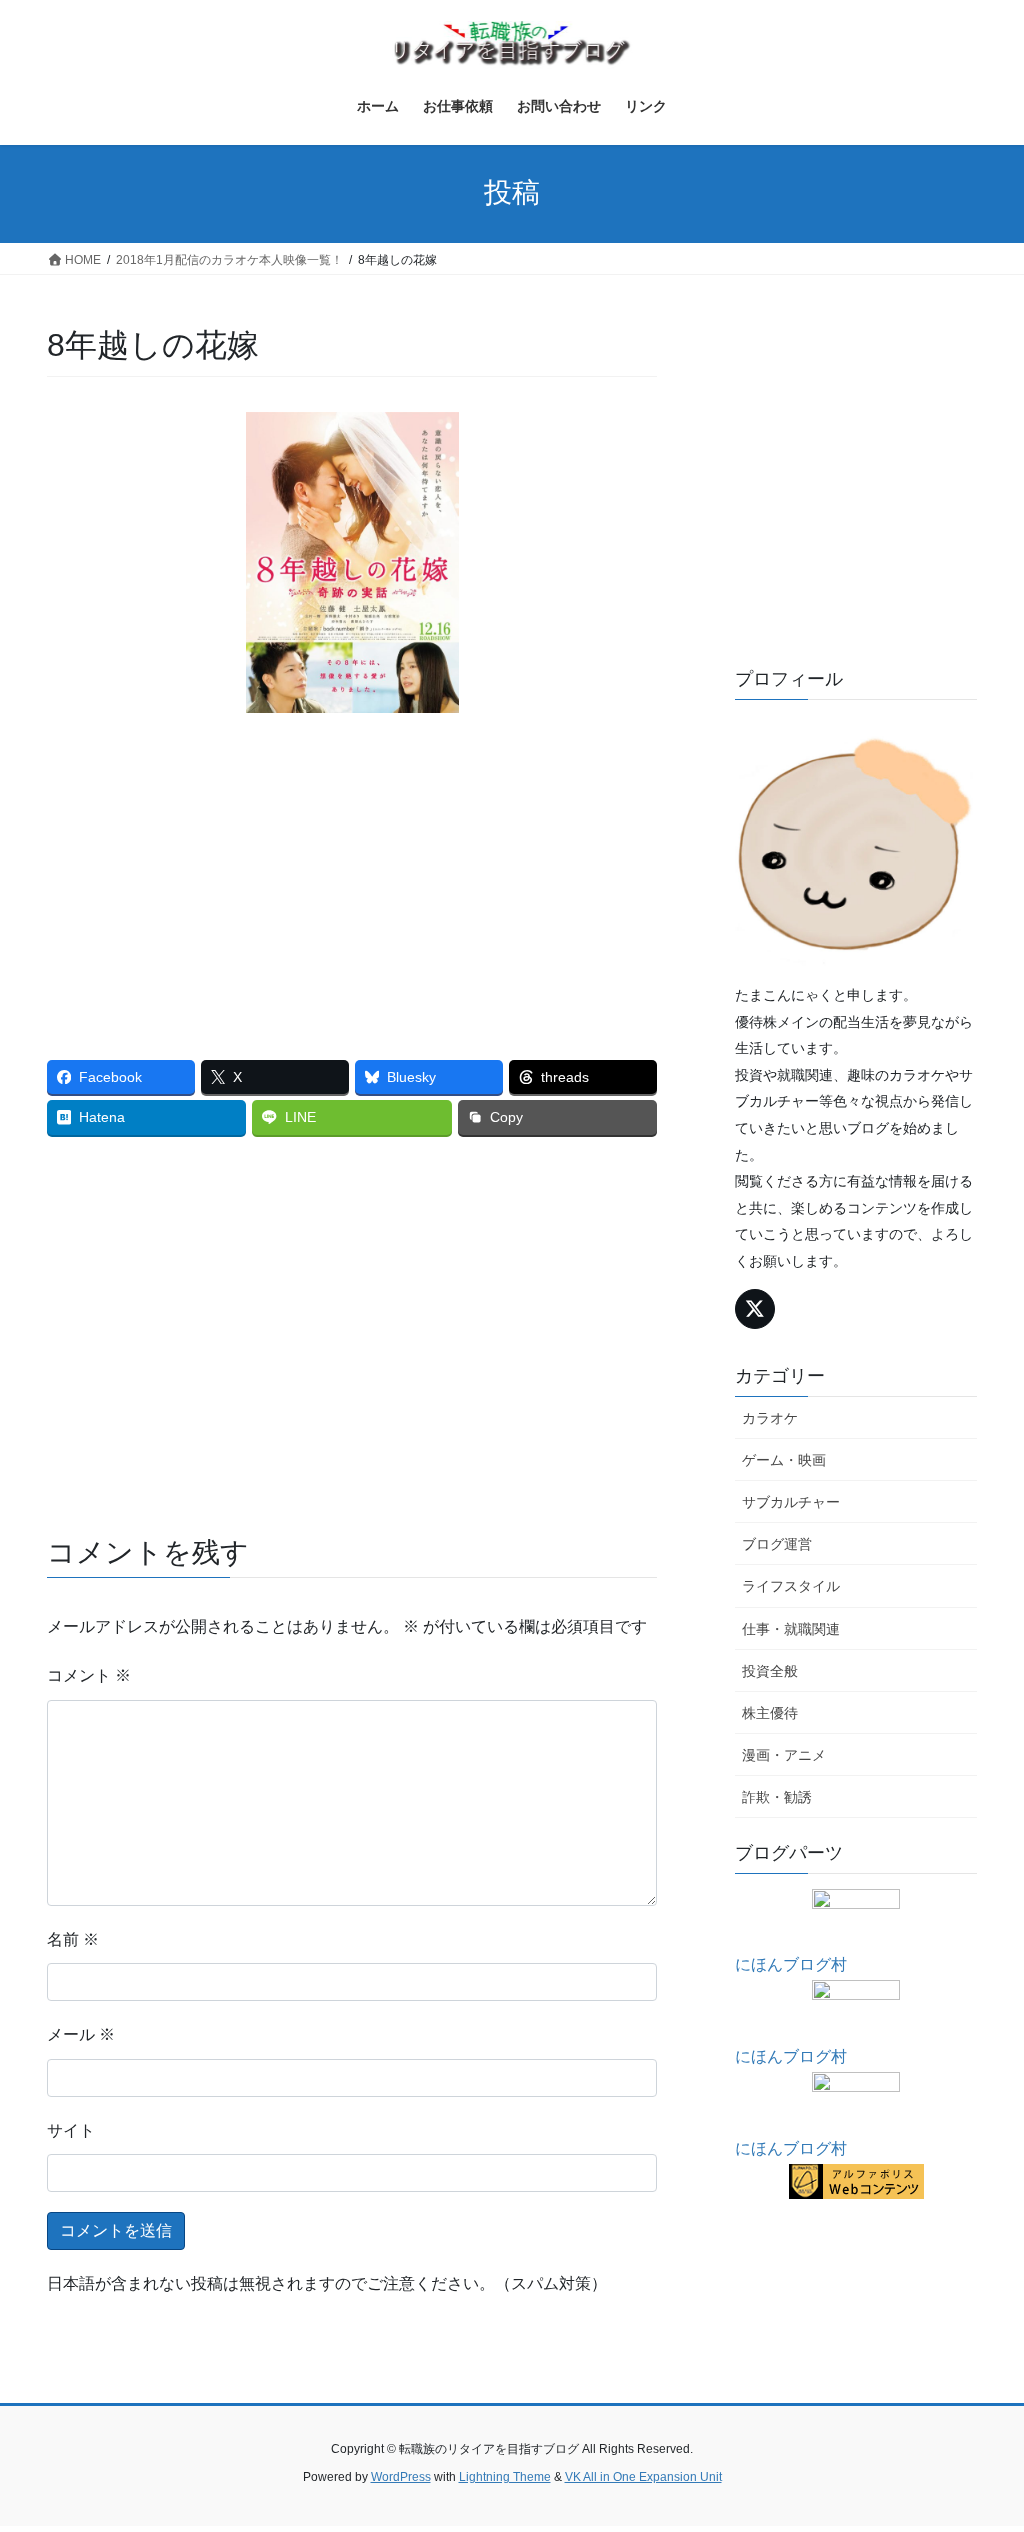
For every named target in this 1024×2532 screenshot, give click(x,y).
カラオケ (770, 1418)
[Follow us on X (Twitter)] (755, 1309)
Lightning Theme (505, 2477)
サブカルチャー (791, 1502)
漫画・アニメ (784, 1755)
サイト (71, 2130)
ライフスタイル (791, 1586)
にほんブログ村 (791, 1964)
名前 (73, 1939)
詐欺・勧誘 (777, 1797)
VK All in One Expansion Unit (643, 2477)
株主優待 (770, 1713)
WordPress (401, 2477)
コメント (89, 1675)
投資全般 (770, 1671)
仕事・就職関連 (791, 1629)
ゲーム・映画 (784, 1460)
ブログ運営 (777, 1544)
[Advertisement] (352, 872)
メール (81, 2034)
